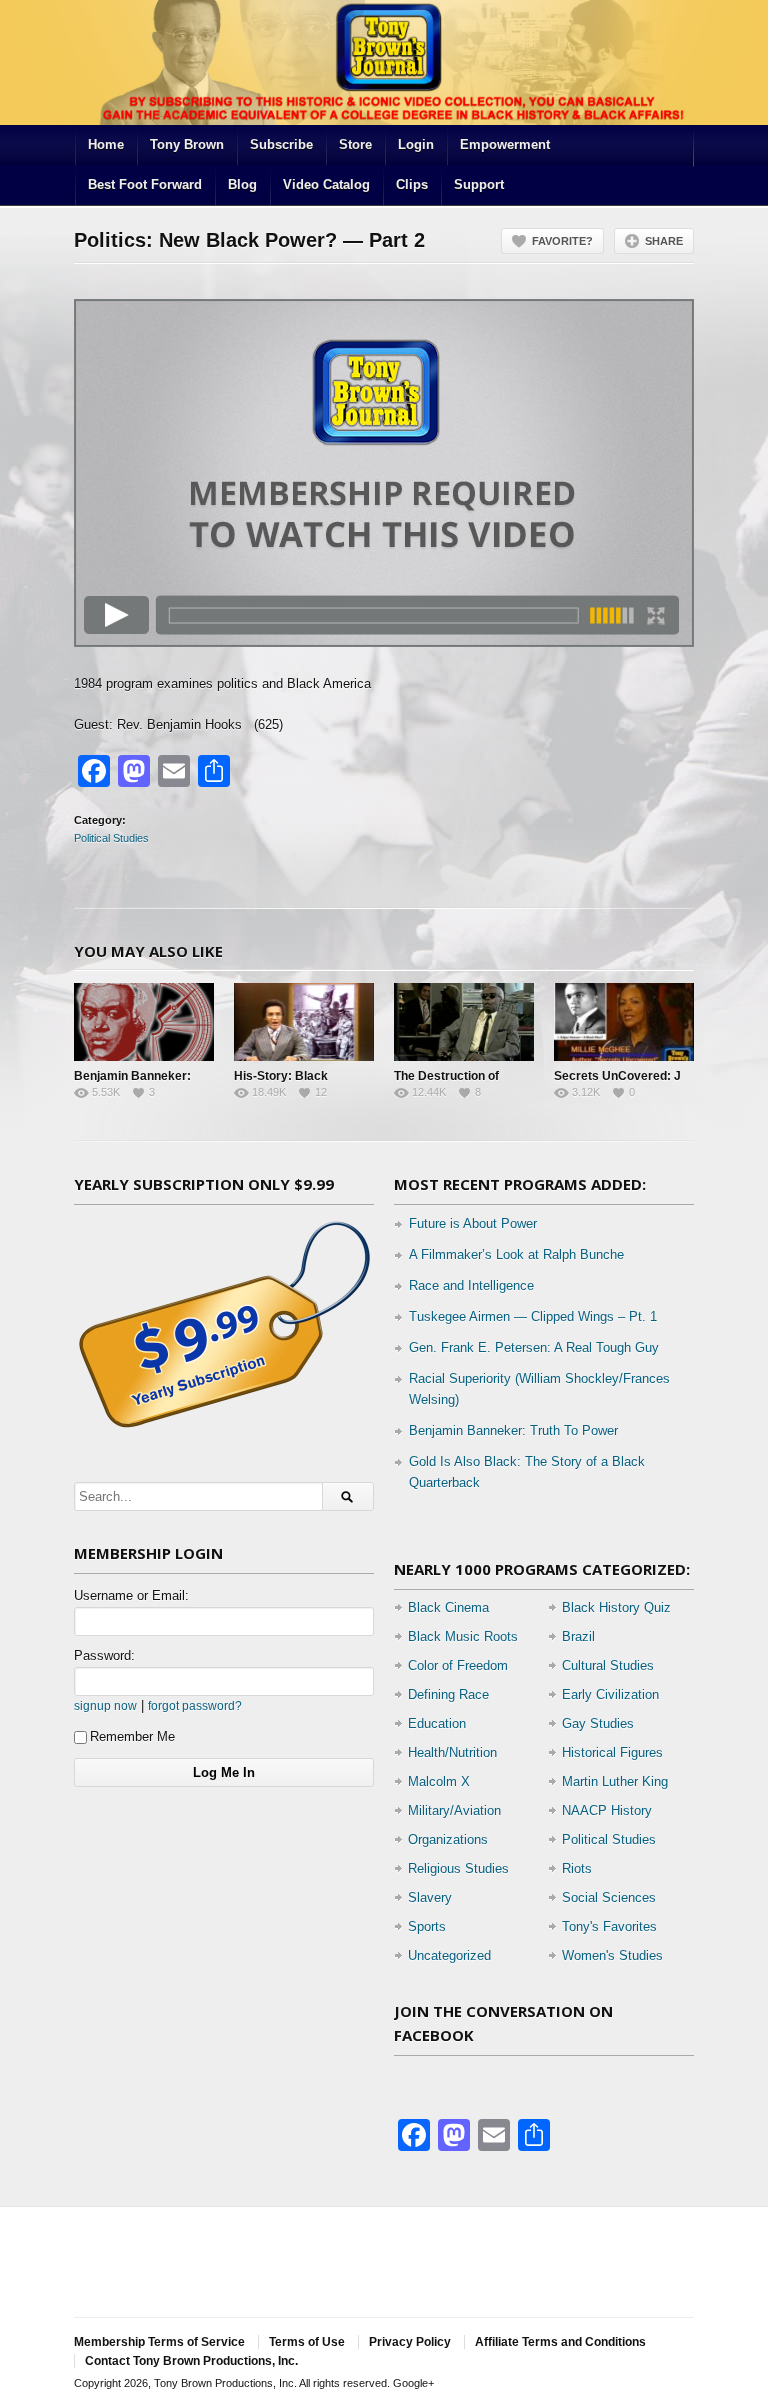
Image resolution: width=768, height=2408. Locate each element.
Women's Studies (612, 1955)
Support (479, 184)
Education (437, 1723)
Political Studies (111, 838)
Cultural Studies (608, 1665)
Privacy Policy (410, 2342)
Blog (242, 184)
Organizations (448, 1839)
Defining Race (448, 1694)
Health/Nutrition (452, 1752)
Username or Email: (131, 1595)
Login (416, 144)
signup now (105, 1705)
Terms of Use (307, 2342)
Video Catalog (326, 184)
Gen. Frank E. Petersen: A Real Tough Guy (534, 1347)
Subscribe (281, 144)
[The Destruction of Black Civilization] (464, 1022)
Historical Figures (612, 1752)
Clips (412, 184)
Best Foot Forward (145, 184)
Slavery (430, 1897)
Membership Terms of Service (159, 2342)
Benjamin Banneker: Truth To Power (513, 1430)
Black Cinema (448, 1607)
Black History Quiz (616, 1607)
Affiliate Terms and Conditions (560, 2342)
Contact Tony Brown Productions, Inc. (191, 2361)
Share (664, 241)
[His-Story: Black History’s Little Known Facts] (304, 1022)
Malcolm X (439, 1781)
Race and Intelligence (471, 1285)
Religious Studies (458, 1868)
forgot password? (195, 1705)
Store (355, 144)
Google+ (413, 2383)
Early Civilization (610, 1694)
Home (106, 144)
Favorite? (562, 241)
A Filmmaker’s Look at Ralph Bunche (516, 1254)
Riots (577, 1868)
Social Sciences (609, 1897)
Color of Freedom (458, 1665)
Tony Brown (187, 144)
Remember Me (132, 1736)
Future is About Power (473, 1223)
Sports (427, 1926)
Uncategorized (449, 1955)
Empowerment (505, 144)
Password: (104, 1655)
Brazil (578, 1636)
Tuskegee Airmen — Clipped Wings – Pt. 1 (533, 1316)
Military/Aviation (454, 1810)
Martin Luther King (615, 1781)
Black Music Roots (463, 1636)
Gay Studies (598, 1723)
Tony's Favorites (609, 1926)
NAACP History (607, 1810)
